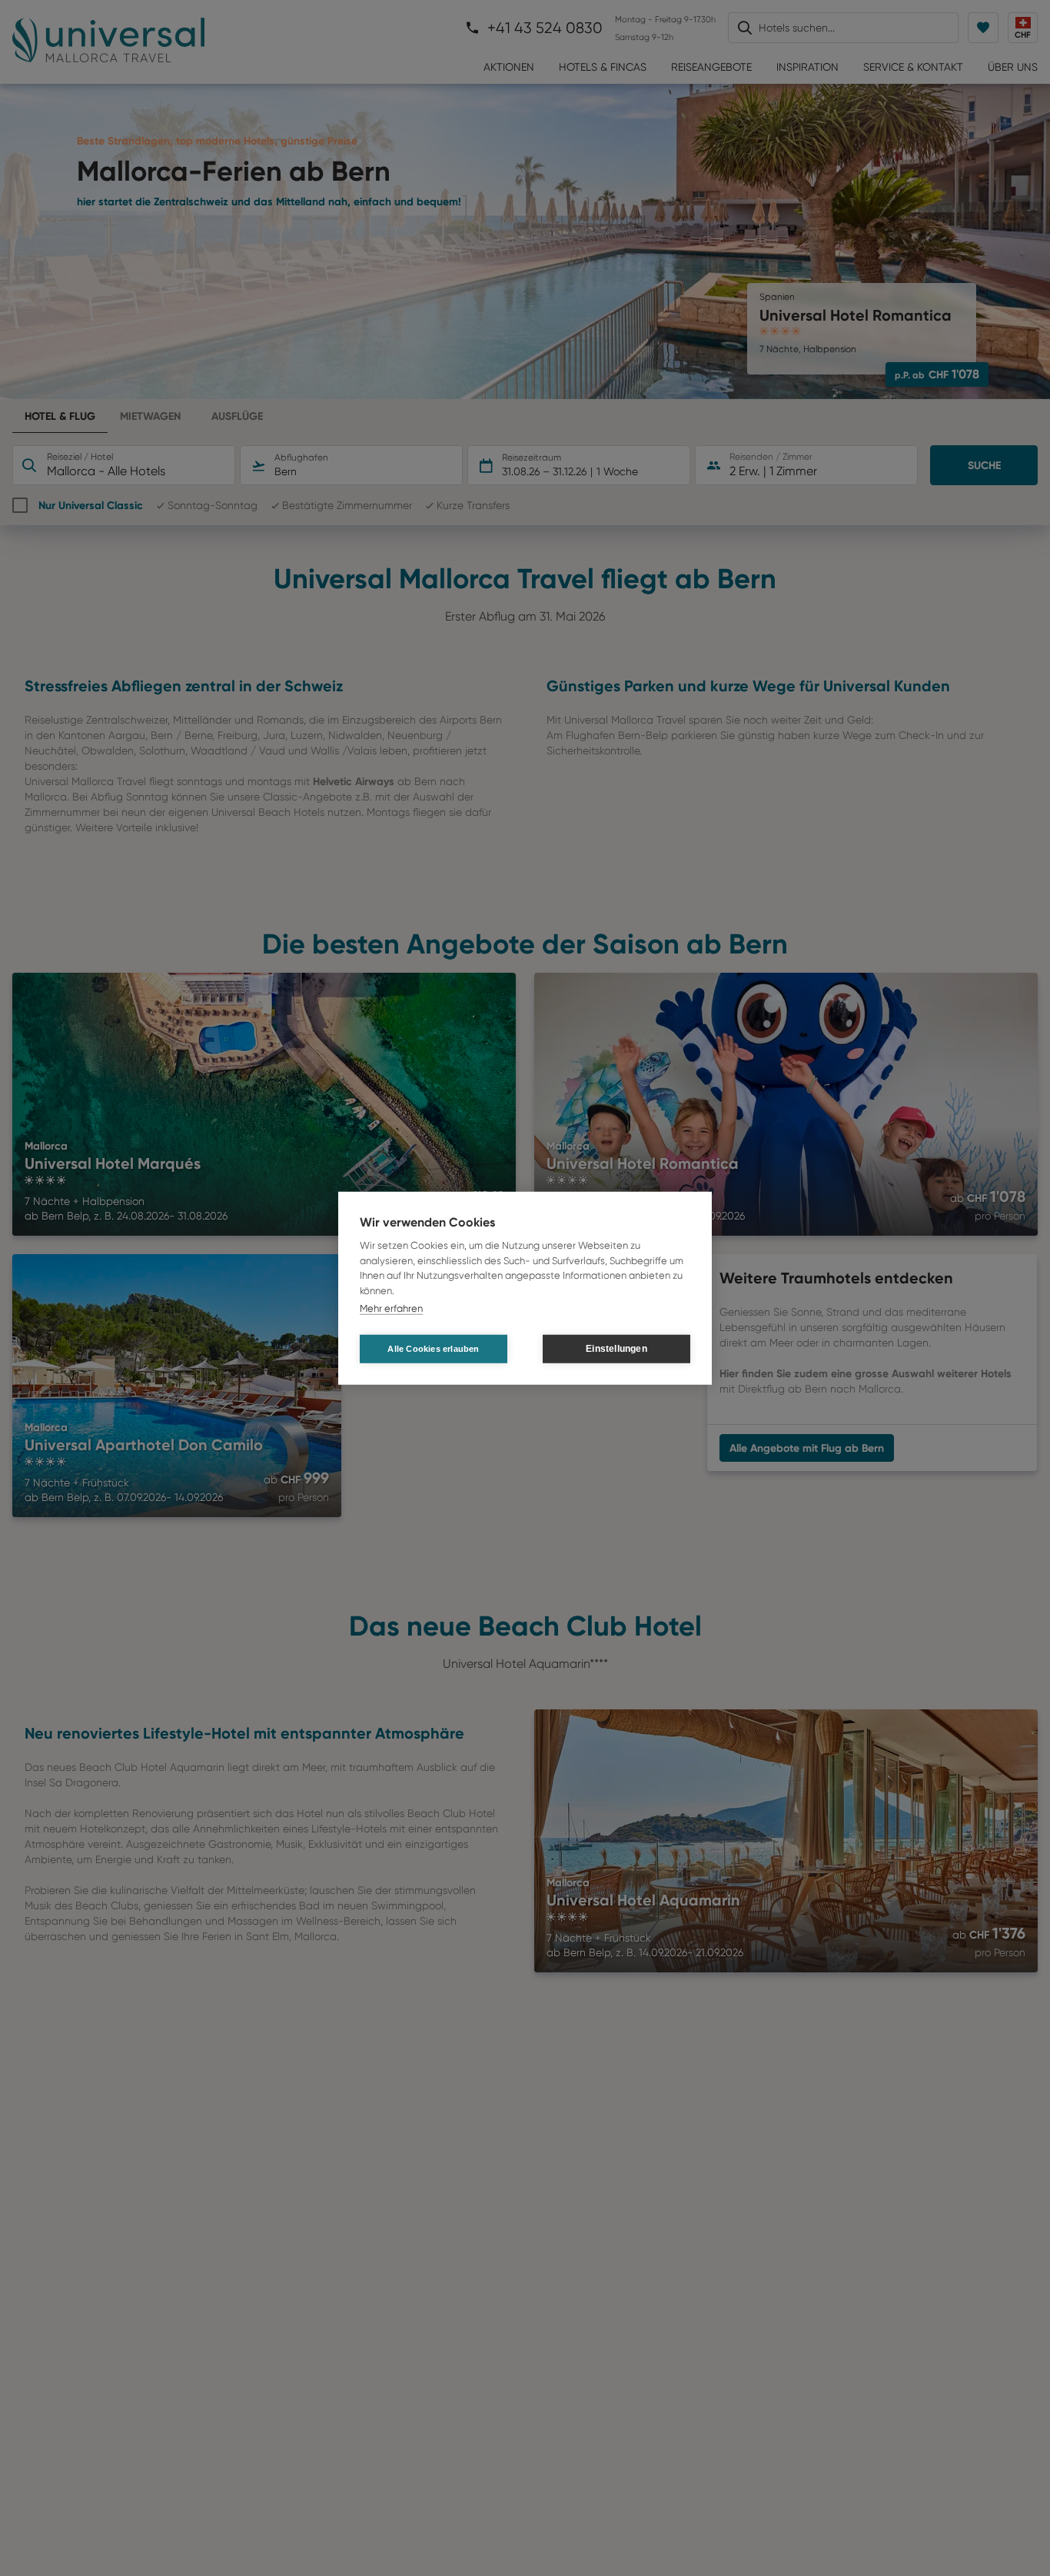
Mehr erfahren (391, 1308)
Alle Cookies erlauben (433, 1348)
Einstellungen (616, 1349)
